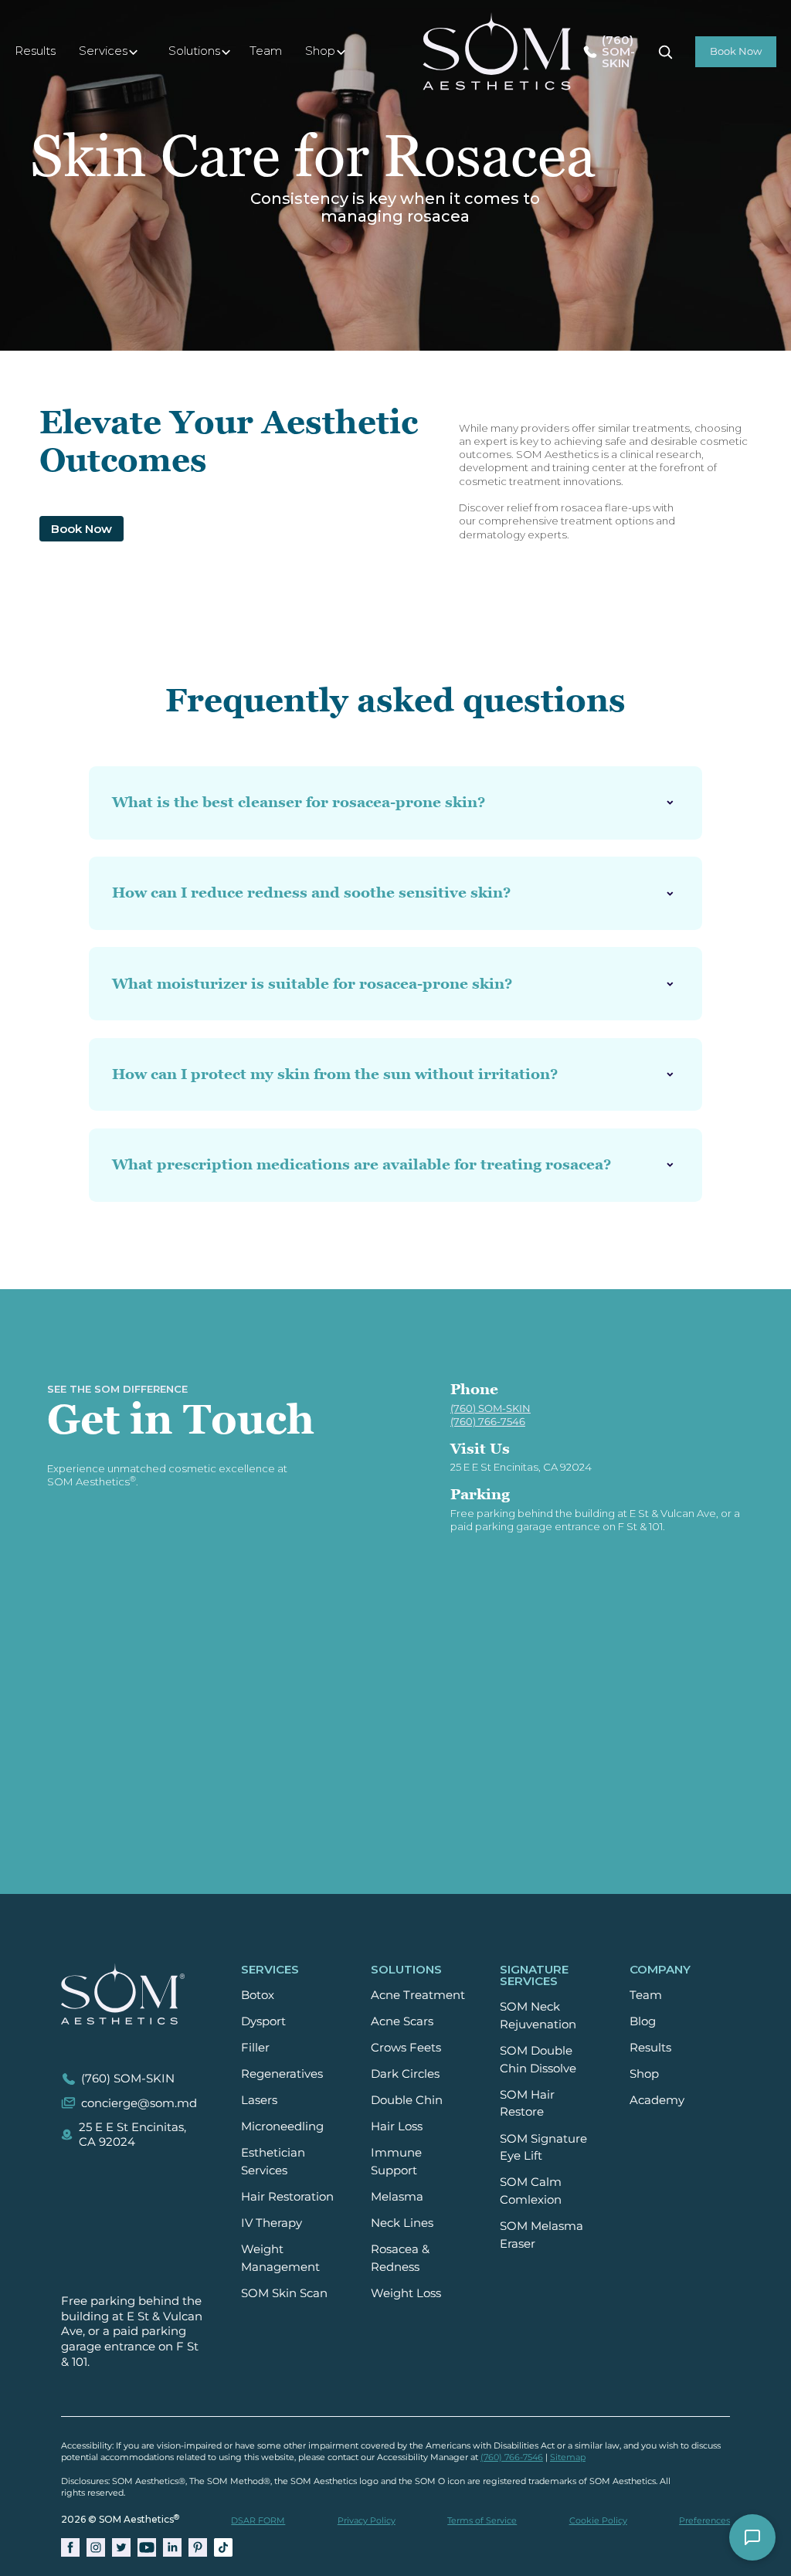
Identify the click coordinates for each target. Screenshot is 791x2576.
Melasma (397, 2196)
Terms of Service (482, 2520)
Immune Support (396, 2161)
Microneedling (282, 2126)
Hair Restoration (287, 2196)
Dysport (263, 2021)
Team (266, 51)
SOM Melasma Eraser (541, 2235)
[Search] (665, 52)
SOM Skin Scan (284, 2293)
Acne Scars (402, 2021)
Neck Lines (402, 2223)
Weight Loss (406, 2293)
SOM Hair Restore (527, 2103)
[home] (497, 51)
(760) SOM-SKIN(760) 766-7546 (491, 1415)
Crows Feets (406, 2047)
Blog (643, 2021)
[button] (112, 52)
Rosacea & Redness (400, 2258)
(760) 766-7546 (512, 2457)
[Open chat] (752, 2537)
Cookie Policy (598, 2520)
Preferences (704, 2520)
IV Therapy (272, 2223)
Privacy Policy (367, 2520)
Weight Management (280, 2258)
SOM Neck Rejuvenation (538, 2015)
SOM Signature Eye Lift (543, 2147)
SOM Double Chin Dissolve (538, 2059)
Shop (644, 2074)
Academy (657, 2100)
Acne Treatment (418, 1995)
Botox (258, 1995)
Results (35, 51)
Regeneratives (282, 2074)
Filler (255, 2047)
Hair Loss (397, 2126)
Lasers (259, 2100)
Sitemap (568, 2457)
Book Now (81, 529)
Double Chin (407, 2100)
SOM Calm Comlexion (531, 2191)
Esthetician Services (273, 2161)
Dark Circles (405, 2074)
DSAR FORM (258, 2520)
